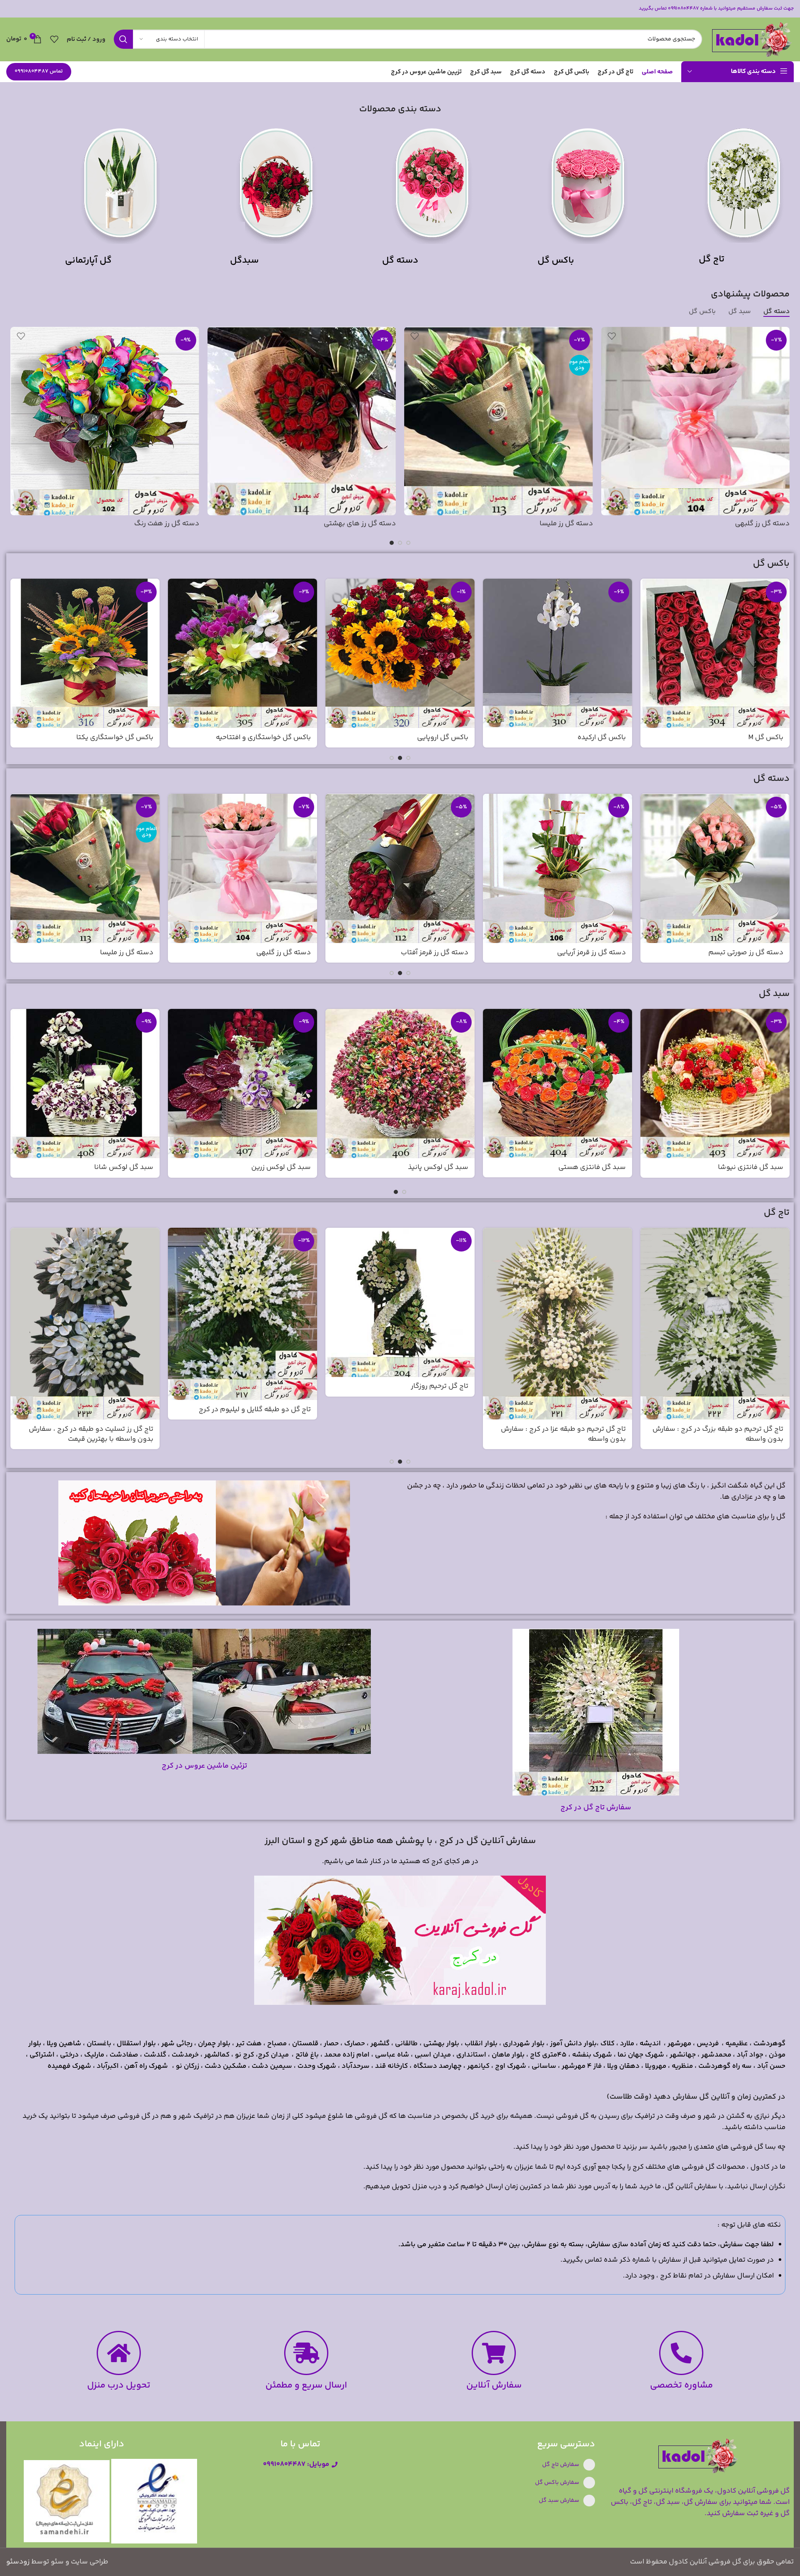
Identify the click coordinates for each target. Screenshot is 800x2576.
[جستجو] (123, 39)
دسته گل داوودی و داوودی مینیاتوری (733, 524)
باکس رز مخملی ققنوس (118, 737)
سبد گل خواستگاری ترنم (746, 1171)
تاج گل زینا (610, 1386)
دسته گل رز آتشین (565, 524)
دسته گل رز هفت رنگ (593, 953)
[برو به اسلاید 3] (392, 543)
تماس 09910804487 (39, 71)
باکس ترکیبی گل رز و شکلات (426, 737)
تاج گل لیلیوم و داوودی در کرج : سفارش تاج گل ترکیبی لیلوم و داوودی (402, 1436)
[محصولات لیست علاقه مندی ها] (54, 39)
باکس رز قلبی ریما (284, 737)
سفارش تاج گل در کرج (596, 1808)
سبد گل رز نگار (289, 1167)
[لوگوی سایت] (752, 39)
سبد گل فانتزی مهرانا (121, 1167)
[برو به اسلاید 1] (408, 543)
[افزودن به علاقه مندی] (612, 336)
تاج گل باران (136, 1386)
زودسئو (18, 2562)
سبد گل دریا (607, 1167)
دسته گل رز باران (371, 524)
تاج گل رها (768, 1386)
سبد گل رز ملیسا (444, 1167)
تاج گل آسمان (290, 1386)
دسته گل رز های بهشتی (747, 953)
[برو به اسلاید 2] (400, 543)
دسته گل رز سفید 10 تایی (161, 524)
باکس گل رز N (605, 737)
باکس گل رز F (763, 737)
